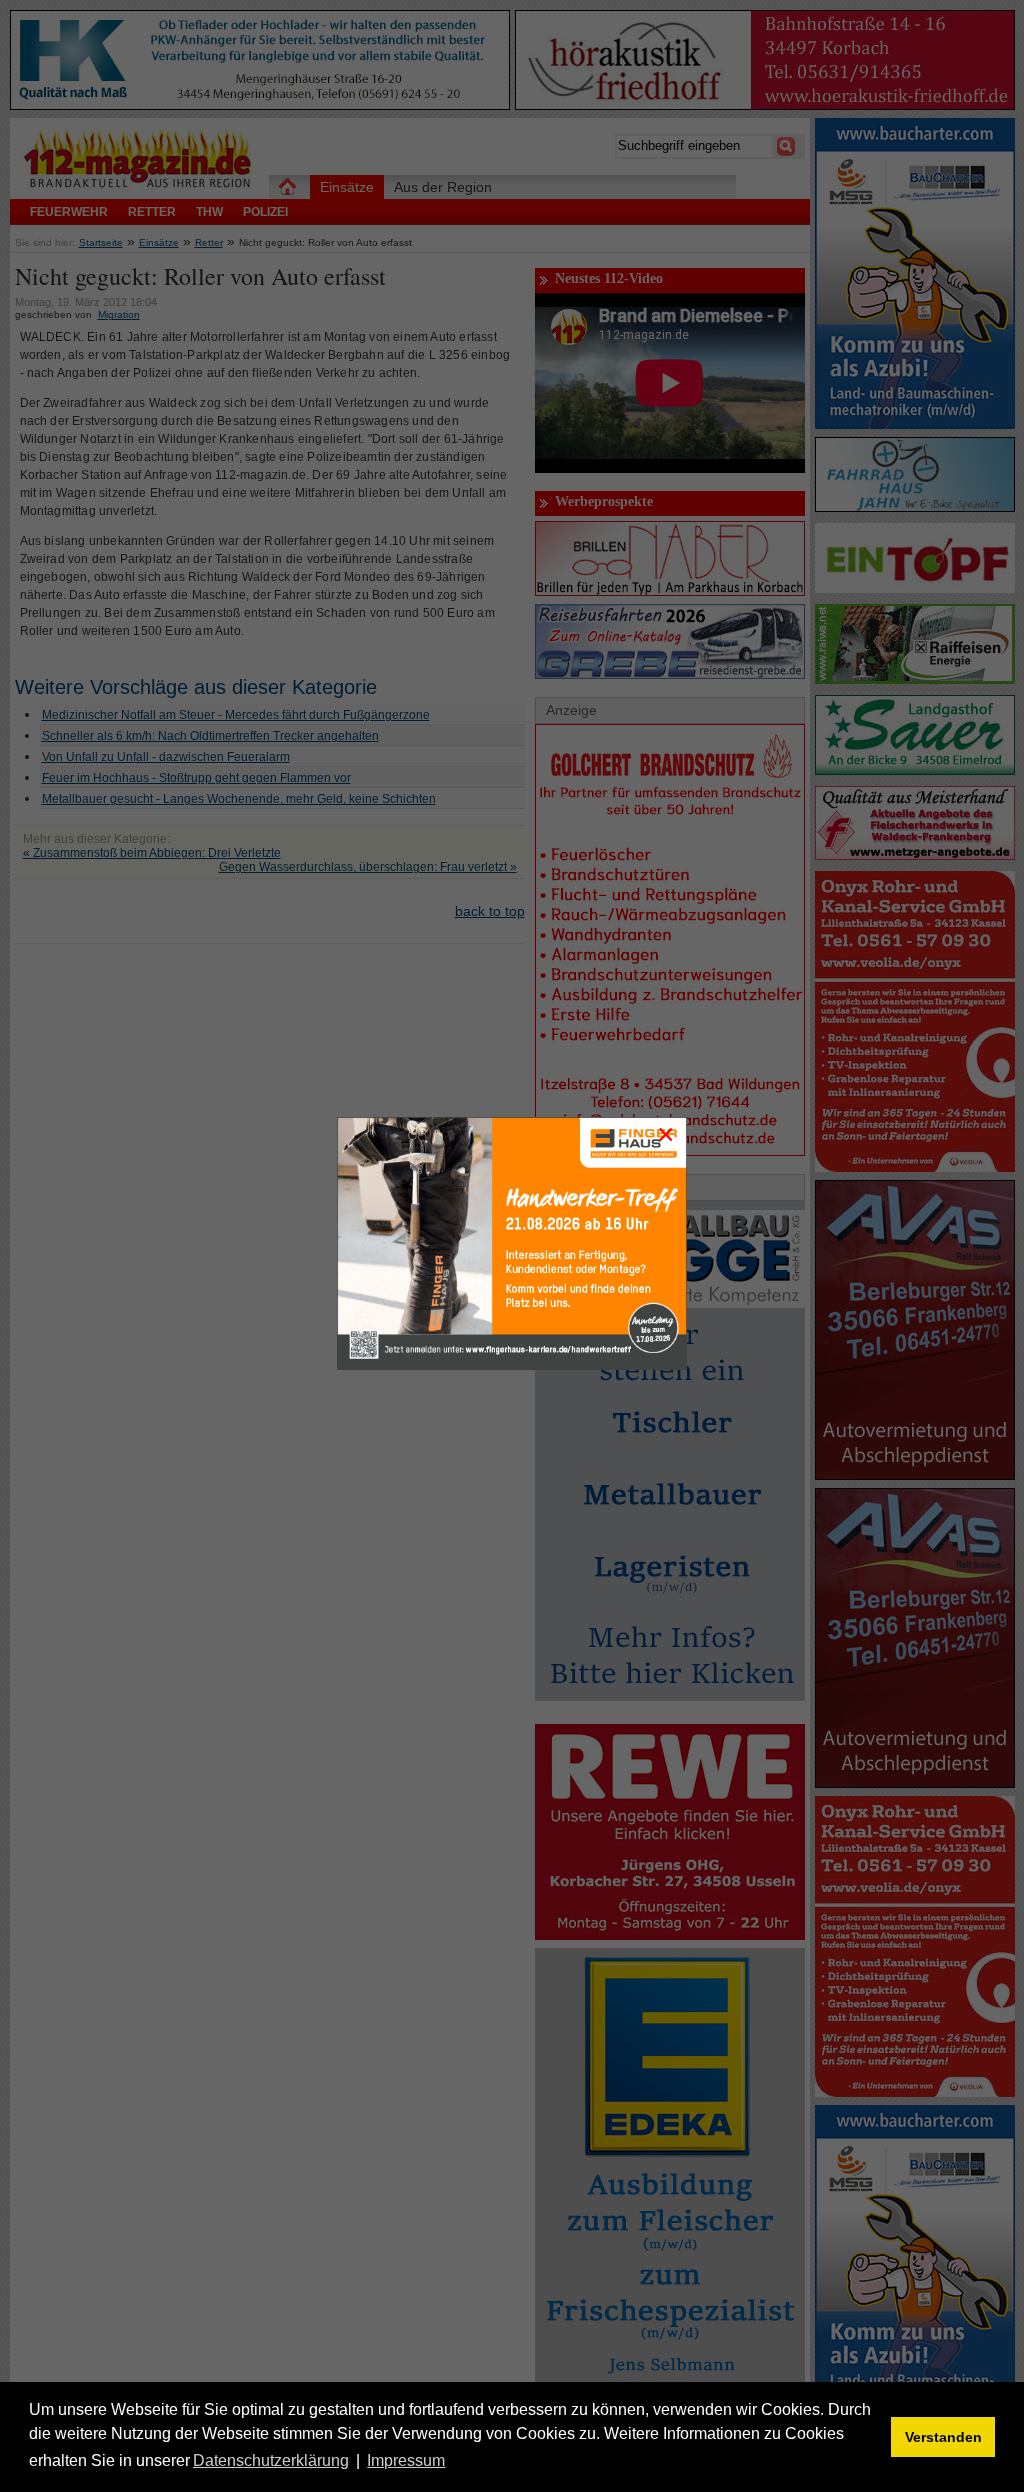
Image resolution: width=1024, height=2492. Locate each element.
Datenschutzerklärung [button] (271, 2460)
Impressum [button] (406, 2460)
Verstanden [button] (943, 2437)
